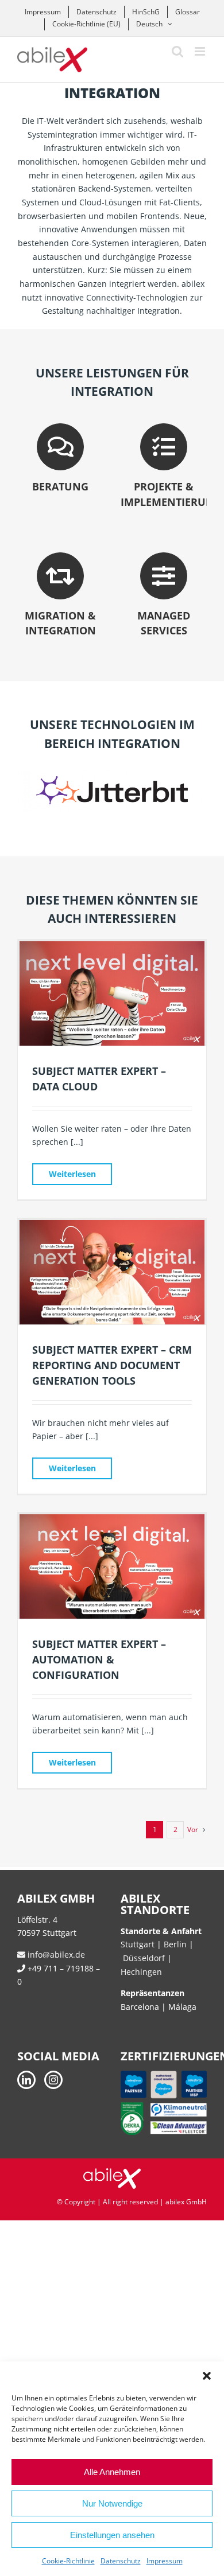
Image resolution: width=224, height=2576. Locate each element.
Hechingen (141, 1972)
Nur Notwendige (112, 2503)
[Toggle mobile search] (177, 51)
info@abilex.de (55, 1955)
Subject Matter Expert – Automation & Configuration (99, 1659)
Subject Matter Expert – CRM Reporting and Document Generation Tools (112, 1365)
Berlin (175, 1944)
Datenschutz (121, 2561)
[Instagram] (53, 2080)
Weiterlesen (72, 1174)
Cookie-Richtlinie (68, 2561)
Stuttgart (138, 1944)
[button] (207, 2376)
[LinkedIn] (26, 2080)
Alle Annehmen (112, 2472)
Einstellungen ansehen (112, 2535)
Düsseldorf (145, 1958)
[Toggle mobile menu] (201, 51)
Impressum (165, 2561)
